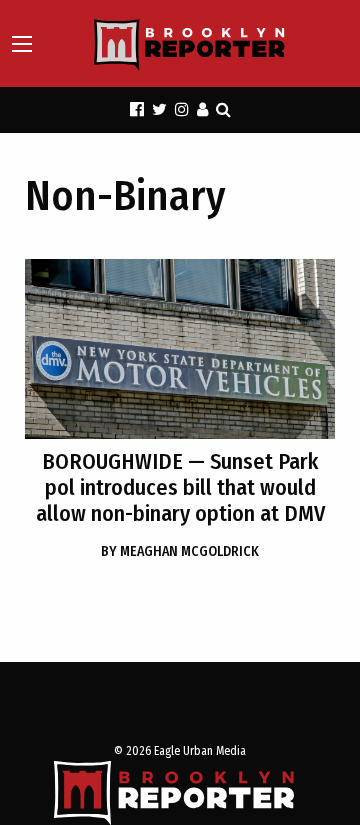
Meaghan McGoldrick (180, 551)
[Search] (223, 109)
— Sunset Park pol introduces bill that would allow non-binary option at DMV (180, 487)
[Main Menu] (22, 44)
